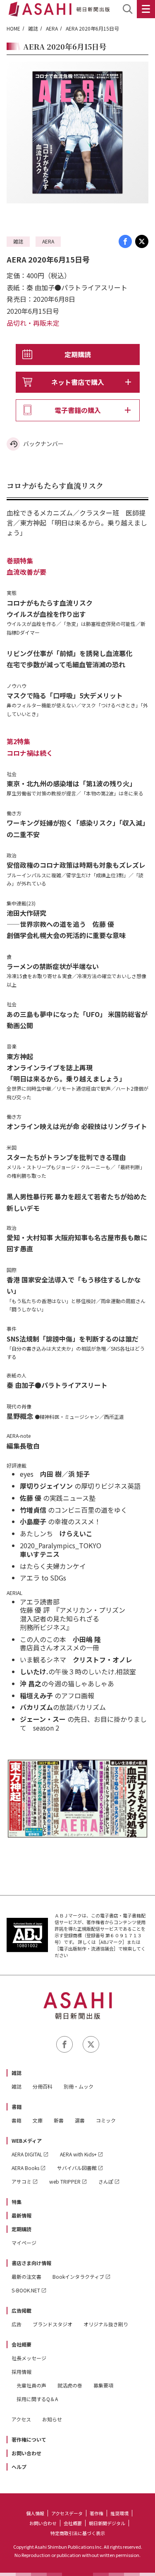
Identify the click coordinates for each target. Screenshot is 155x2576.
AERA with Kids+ (78, 2154)
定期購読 (78, 354)
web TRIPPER (65, 2181)
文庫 (38, 2120)
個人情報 (35, 2513)
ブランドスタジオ (52, 2324)
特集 (17, 2202)
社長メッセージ (29, 2358)
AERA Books (25, 2168)
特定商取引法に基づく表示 (78, 2533)
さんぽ (106, 2181)
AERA (52, 28)
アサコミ (21, 2181)
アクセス (21, 2419)
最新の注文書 (26, 2276)
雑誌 (33, 28)
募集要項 (103, 2385)
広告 (17, 2324)
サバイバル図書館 (77, 2168)
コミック (106, 2120)
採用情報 (21, 2372)
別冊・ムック (79, 2086)
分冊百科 (43, 2086)
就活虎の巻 (70, 2385)
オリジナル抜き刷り (106, 2324)
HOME (13, 28)
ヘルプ (19, 2467)
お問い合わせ (26, 2453)
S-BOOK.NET (26, 2290)
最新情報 (21, 2215)
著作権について (29, 2439)
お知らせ (52, 2419)
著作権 (97, 2513)
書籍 (17, 2107)
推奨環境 (119, 2513)
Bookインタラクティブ (78, 2276)
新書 (59, 2120)
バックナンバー (43, 444)
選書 (80, 2120)
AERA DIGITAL (27, 2154)
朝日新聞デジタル (107, 2523)
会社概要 (21, 2344)
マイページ (24, 2243)
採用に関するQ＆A (37, 2399)
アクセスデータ (67, 2513)
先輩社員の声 (31, 2385)
